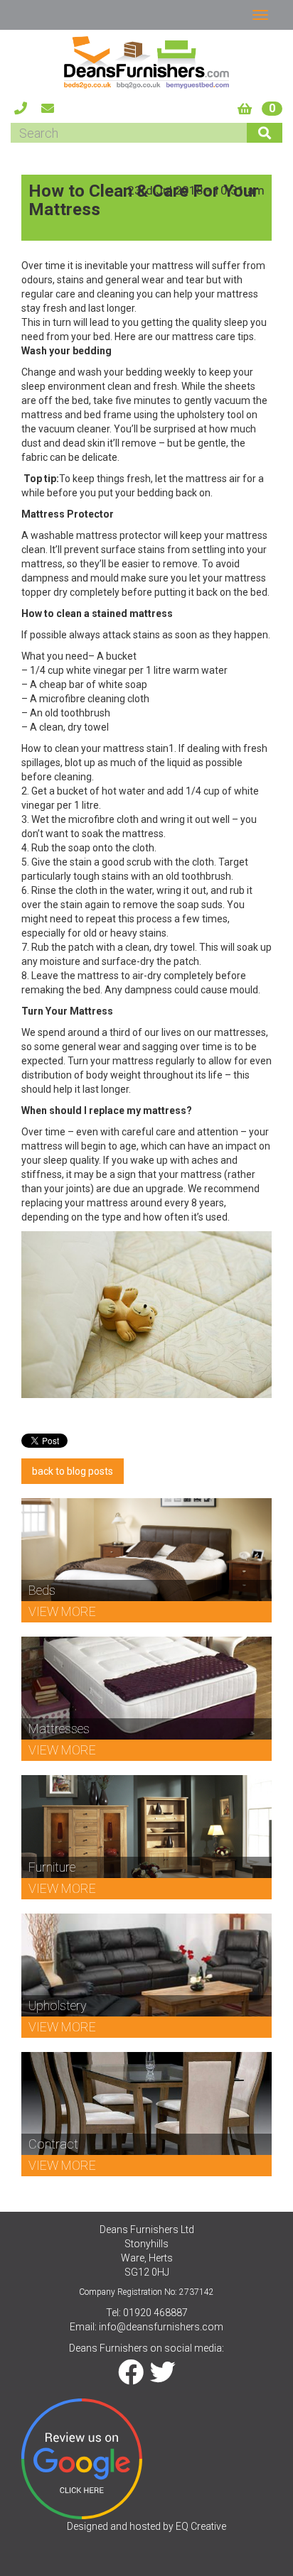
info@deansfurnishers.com (161, 2327)
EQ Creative (201, 2526)
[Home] (146, 62)
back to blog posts (73, 1471)
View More (62, 1611)
